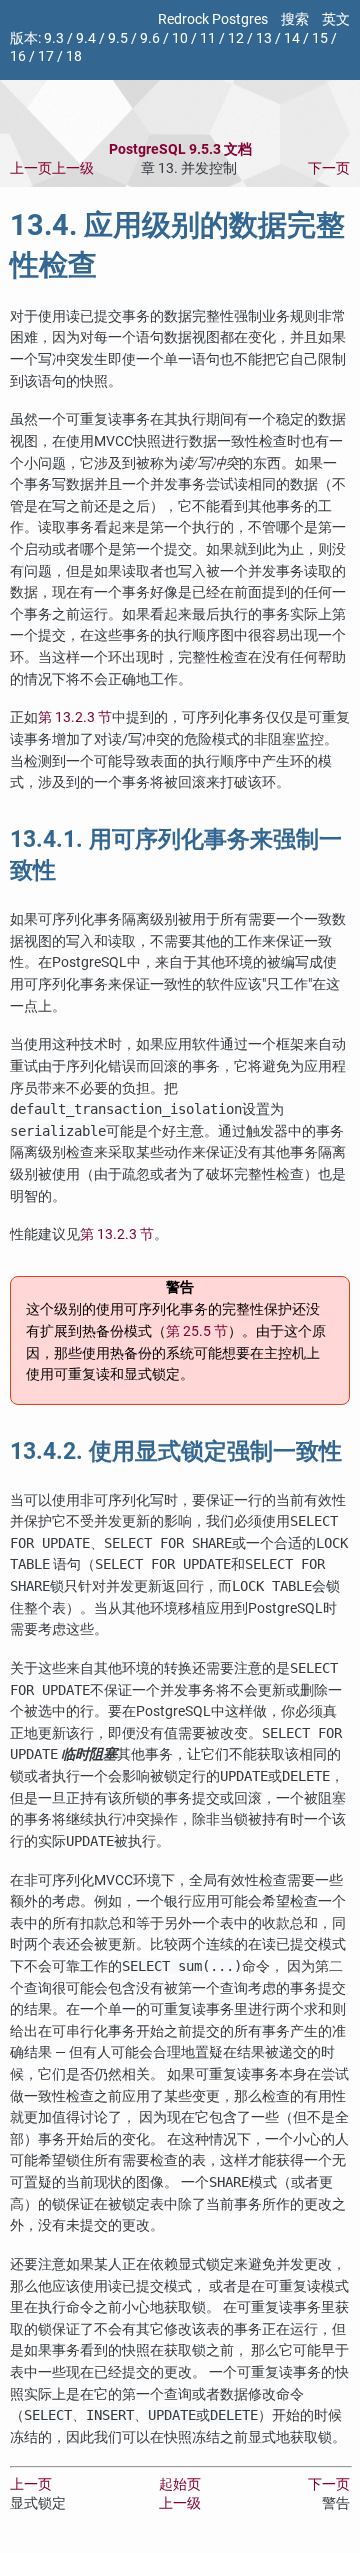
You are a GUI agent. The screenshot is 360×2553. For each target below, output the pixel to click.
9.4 (86, 38)
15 (320, 38)
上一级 (73, 168)
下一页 (329, 168)
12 (236, 38)
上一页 (31, 168)
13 (264, 38)
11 (208, 38)
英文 (336, 19)
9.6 (150, 38)
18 (74, 56)
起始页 (180, 2484)
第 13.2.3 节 (75, 717)
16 (18, 56)
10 (180, 38)
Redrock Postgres (213, 19)
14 (292, 38)
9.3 (54, 38)
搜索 (295, 19)
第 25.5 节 (197, 1331)
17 (46, 56)
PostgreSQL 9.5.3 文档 (180, 149)
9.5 (118, 38)
